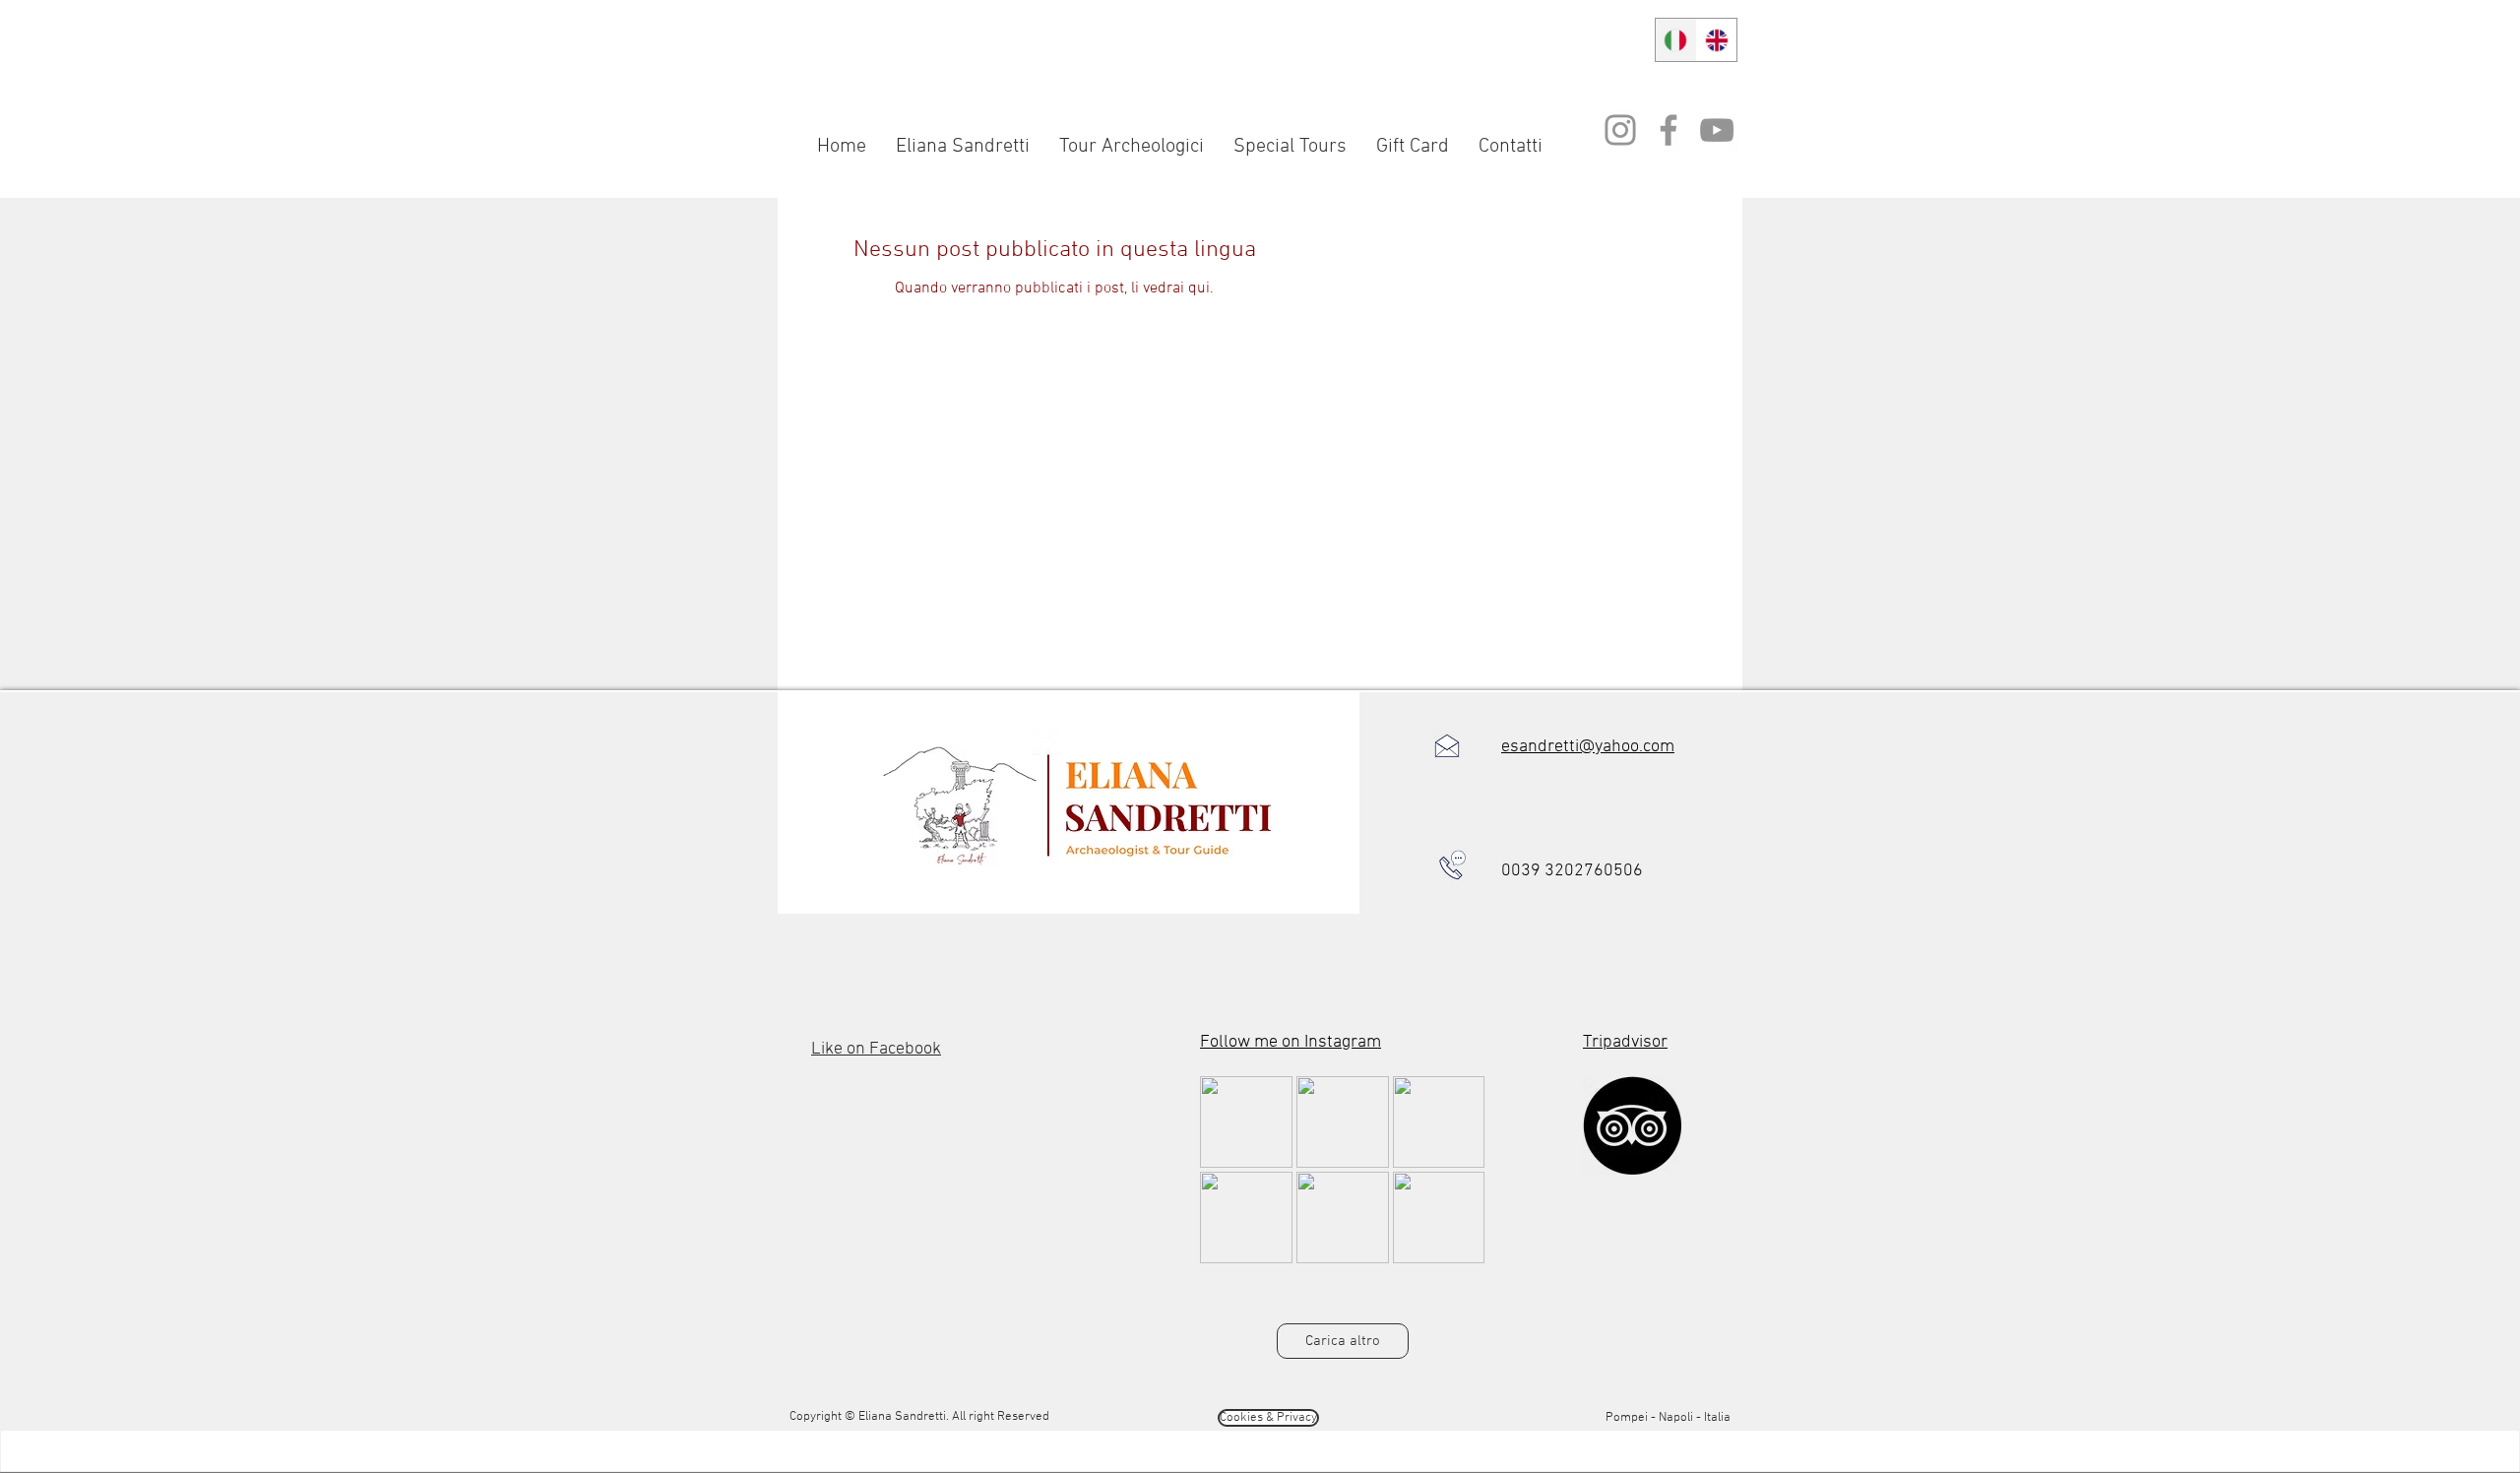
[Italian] (1676, 40)
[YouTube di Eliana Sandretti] (1717, 130)
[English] (1717, 40)
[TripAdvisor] (1632, 1125)
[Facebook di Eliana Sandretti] (1669, 130)
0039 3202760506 (1572, 871)
